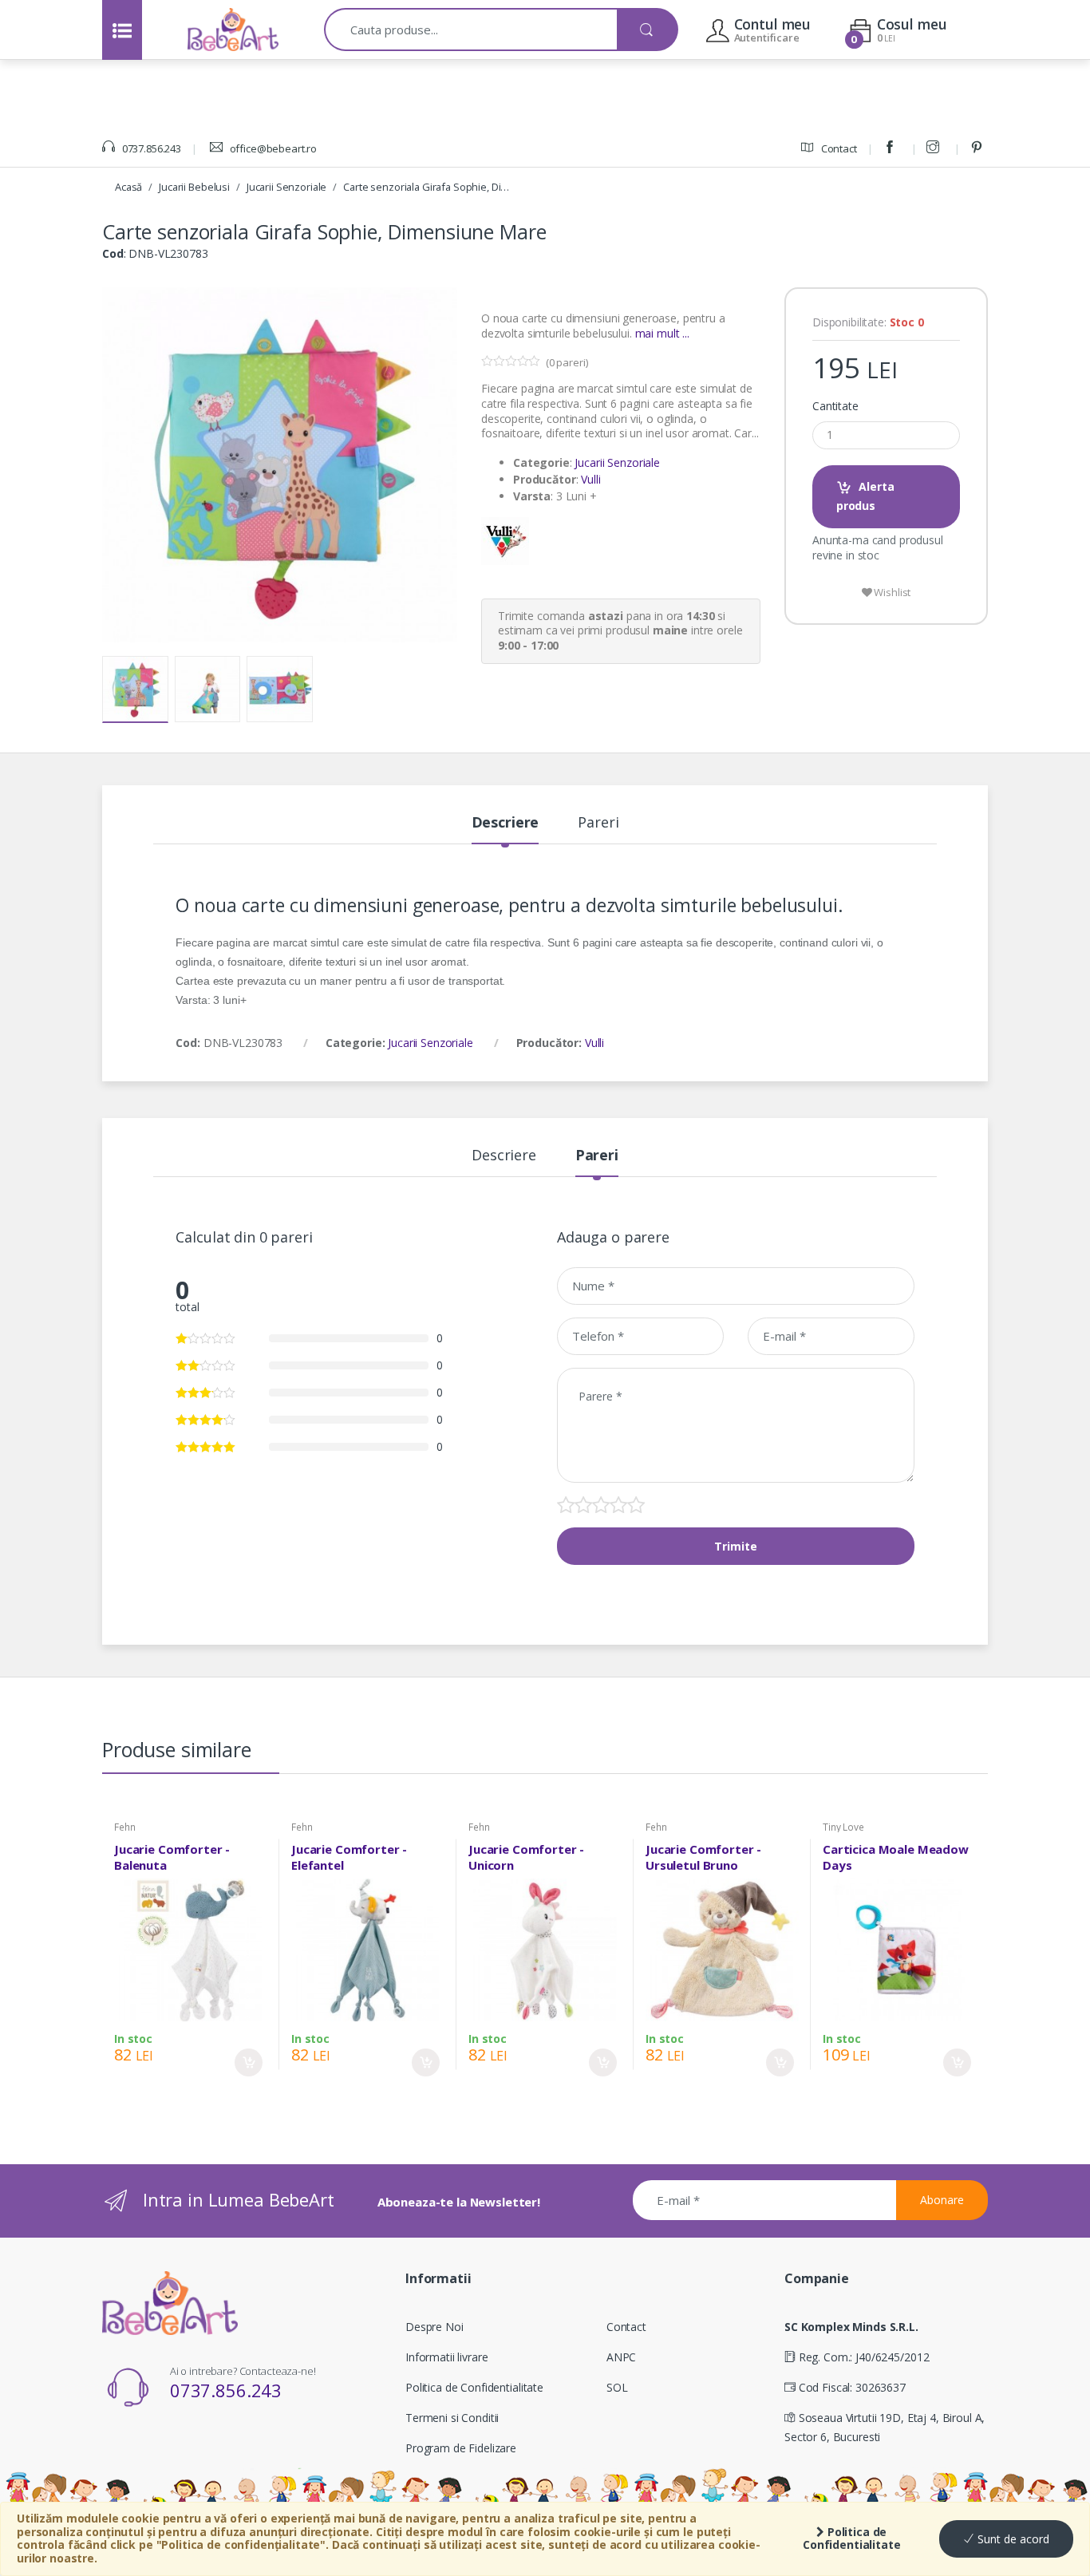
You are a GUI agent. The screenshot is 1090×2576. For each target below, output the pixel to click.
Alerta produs (865, 496)
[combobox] (471, 30)
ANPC (621, 2357)
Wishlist (892, 592)
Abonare (942, 2200)
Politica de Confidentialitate (852, 2538)
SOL (617, 2387)
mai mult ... (662, 333)
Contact (838, 148)
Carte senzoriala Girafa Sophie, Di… (426, 187)
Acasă (128, 187)
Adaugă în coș (249, 2062)
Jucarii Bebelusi (194, 187)
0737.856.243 (150, 148)
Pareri (598, 823)
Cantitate (835, 406)
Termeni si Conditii (452, 2418)
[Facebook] (892, 148)
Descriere (506, 823)
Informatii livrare (446, 2357)
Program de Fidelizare (461, 2448)
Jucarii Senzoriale (286, 187)
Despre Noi (434, 2327)
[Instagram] (935, 148)
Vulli (590, 479)
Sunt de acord (1012, 2539)
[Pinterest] (979, 148)
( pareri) (567, 362)
